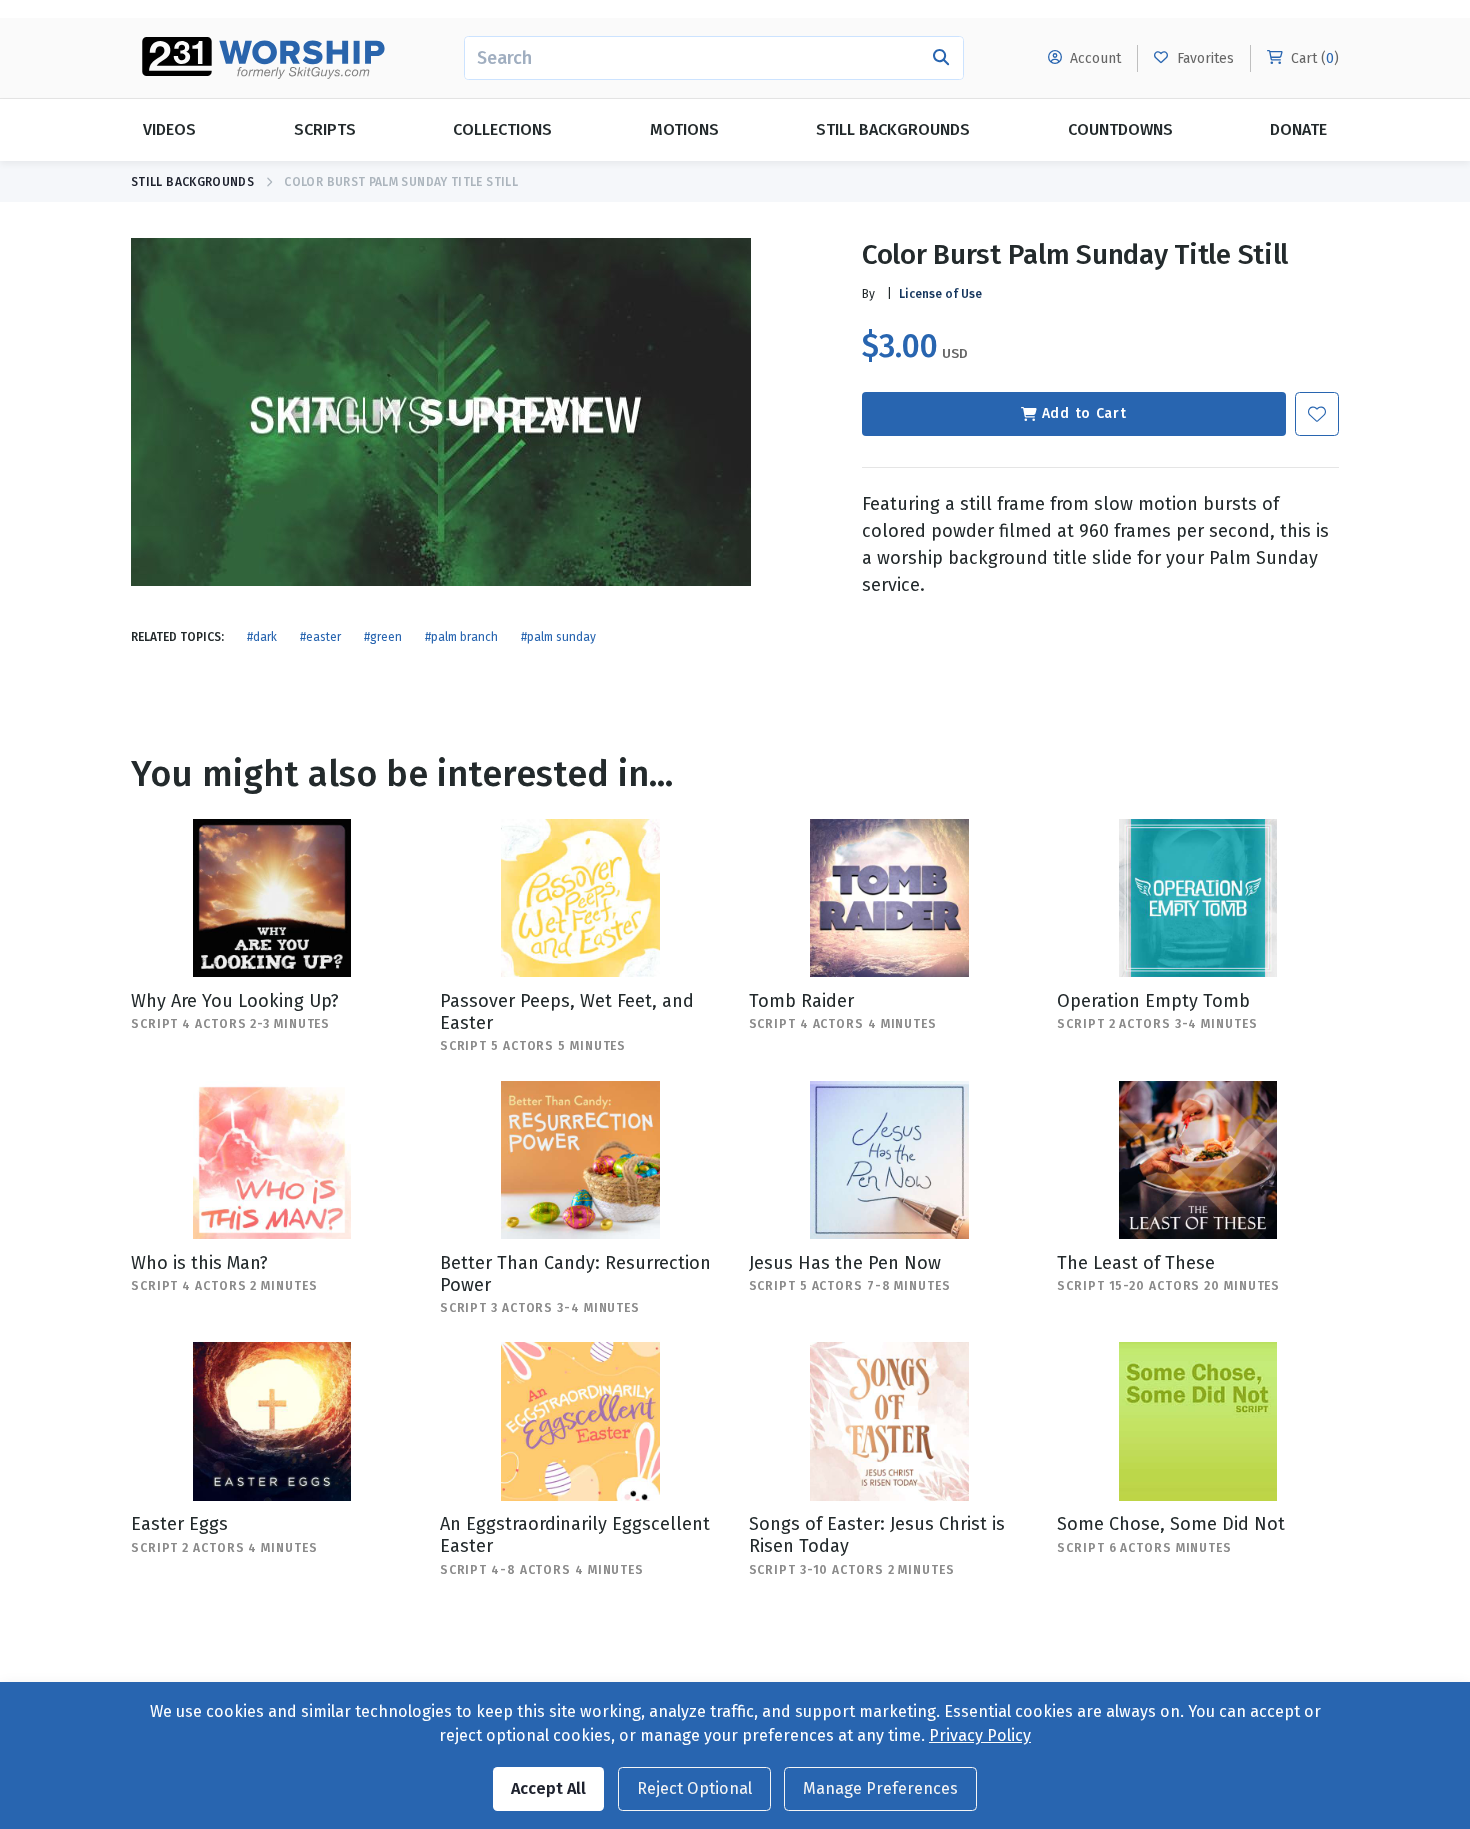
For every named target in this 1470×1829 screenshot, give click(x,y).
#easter (320, 637)
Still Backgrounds (893, 129)
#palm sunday (558, 637)
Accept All (548, 1788)
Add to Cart (1084, 413)
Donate (1298, 129)
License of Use (940, 294)
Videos (169, 129)
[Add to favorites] (1317, 414)
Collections (502, 129)
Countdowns (1120, 129)
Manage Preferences (880, 1788)
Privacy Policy (980, 1735)
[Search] (941, 58)
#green (383, 637)
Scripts (325, 129)
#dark (262, 637)
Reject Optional (694, 1788)
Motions (684, 129)
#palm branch (461, 637)
